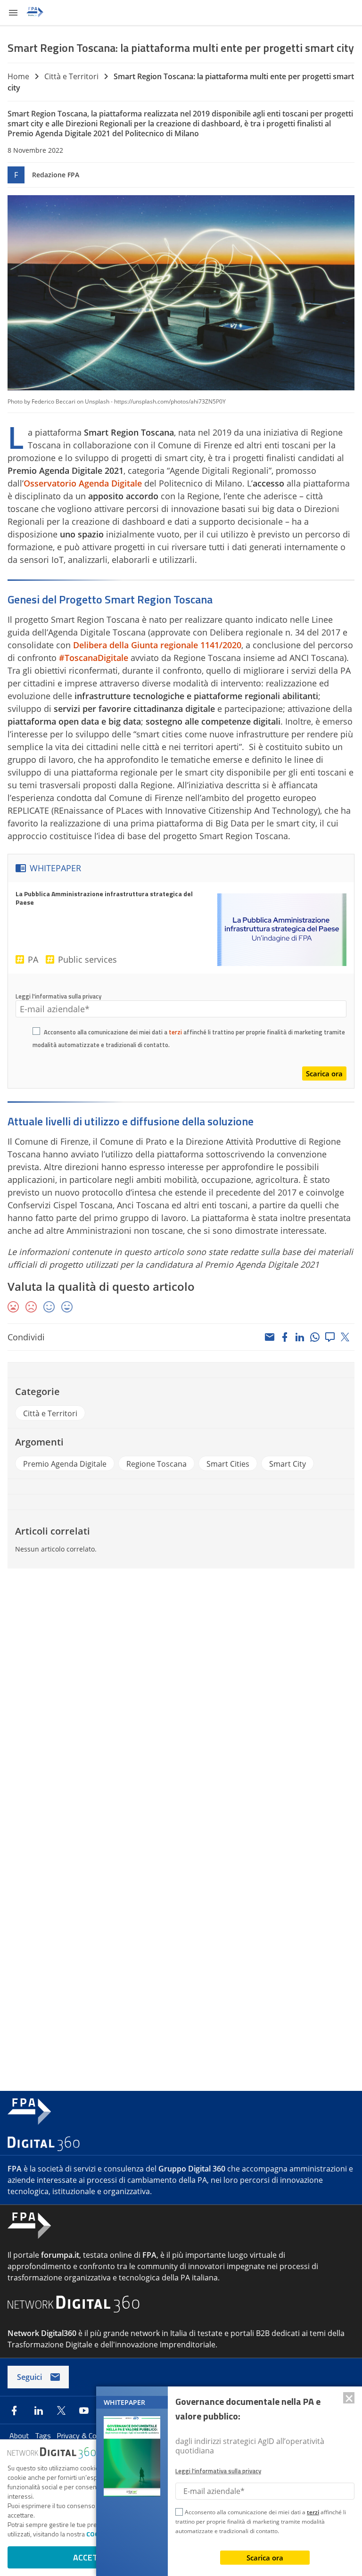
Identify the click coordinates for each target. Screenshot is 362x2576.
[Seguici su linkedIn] (39, 2411)
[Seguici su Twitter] (61, 2411)
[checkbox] (36, 1032)
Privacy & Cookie (84, 2436)
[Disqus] (181, 1703)
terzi (175, 1032)
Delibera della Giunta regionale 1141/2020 (157, 645)
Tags (44, 2436)
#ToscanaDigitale (94, 658)
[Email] (270, 1337)
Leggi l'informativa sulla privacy (58, 996)
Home (18, 76)
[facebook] (285, 1337)
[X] (345, 1337)
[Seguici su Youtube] (84, 2411)
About (20, 2436)
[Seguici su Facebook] (14, 2411)
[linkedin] (300, 1337)
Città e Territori (71, 76)
